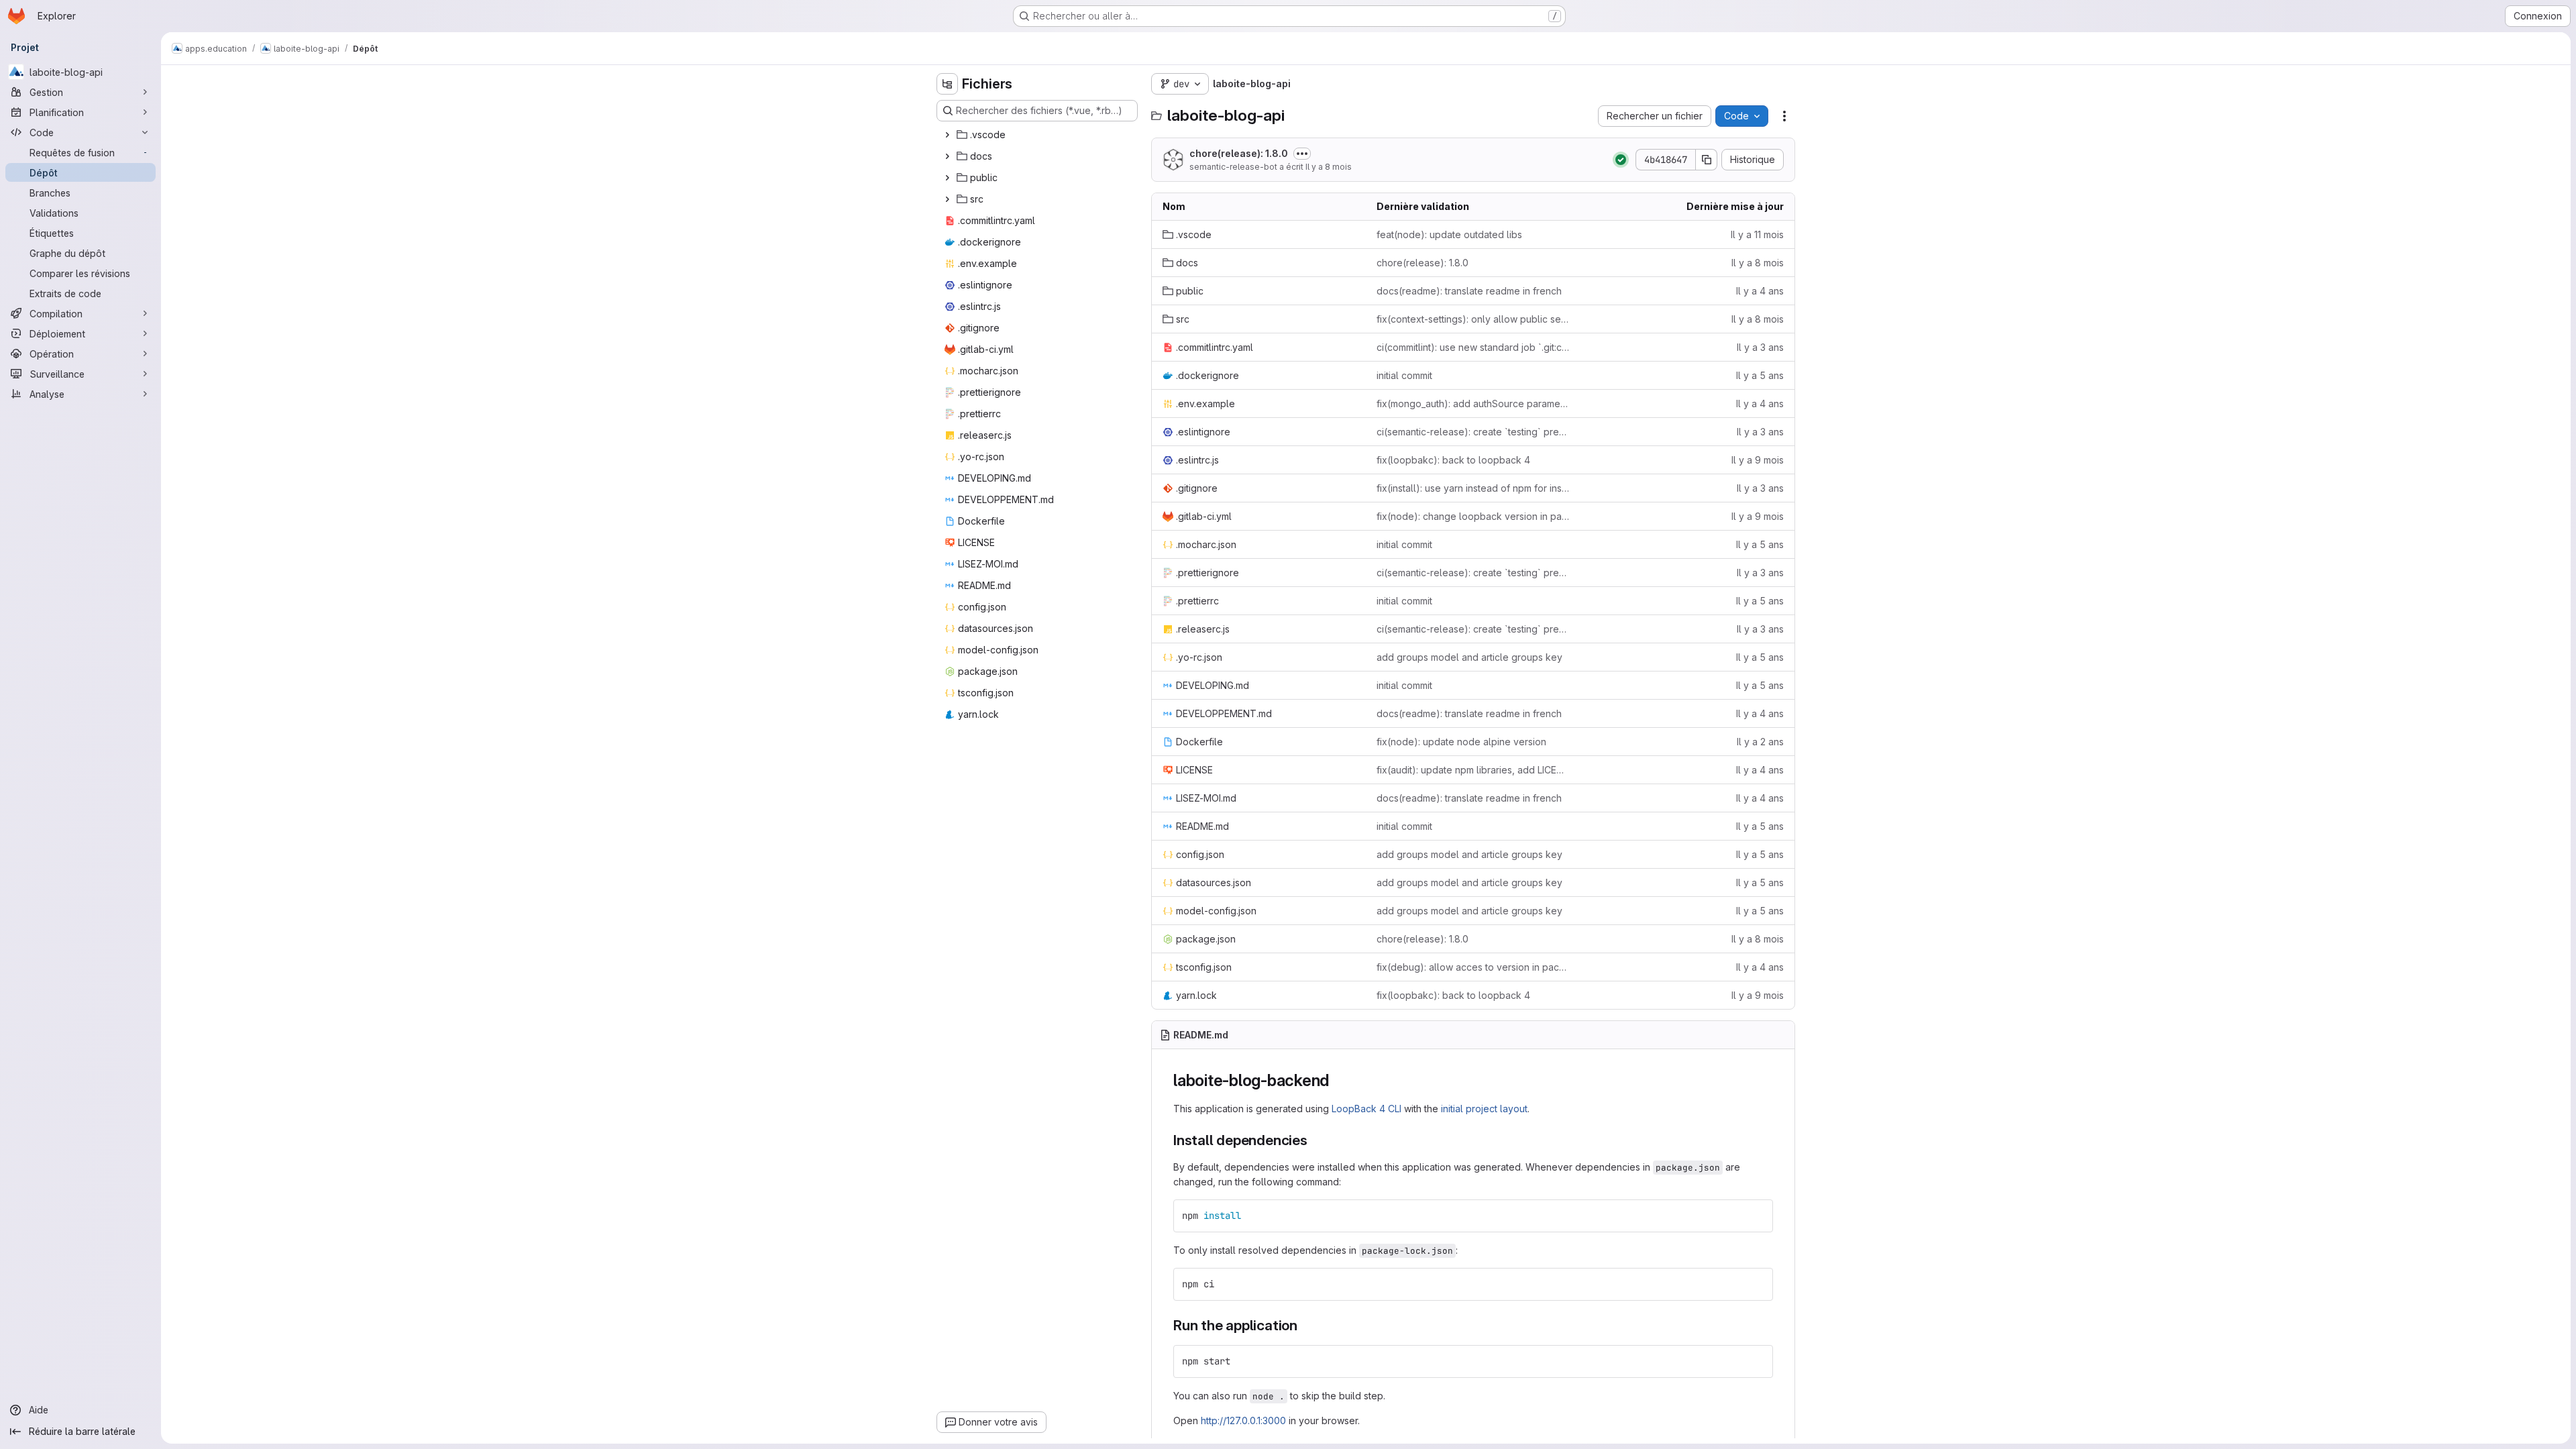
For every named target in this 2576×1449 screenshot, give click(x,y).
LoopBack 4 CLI (1366, 1109)
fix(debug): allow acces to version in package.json (1473, 967)
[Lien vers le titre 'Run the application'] (1305, 1325)
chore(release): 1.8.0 (1239, 153)
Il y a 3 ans (1760, 347)
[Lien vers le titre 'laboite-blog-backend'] (1338, 1080)
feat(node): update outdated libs (1449, 234)
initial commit (1404, 375)
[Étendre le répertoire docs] (947, 156)
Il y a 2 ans (1760, 742)
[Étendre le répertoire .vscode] (947, 135)
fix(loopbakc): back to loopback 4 (1453, 460)
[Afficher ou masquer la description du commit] (1302, 154)
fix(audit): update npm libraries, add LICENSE (1473, 770)
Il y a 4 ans (1760, 291)
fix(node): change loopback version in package (1473, 516)
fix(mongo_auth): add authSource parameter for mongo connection (1473, 404)
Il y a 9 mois (1758, 460)
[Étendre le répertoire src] (947, 199)
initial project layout (1484, 1109)
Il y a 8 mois (1329, 167)
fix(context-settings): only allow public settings (1473, 319)
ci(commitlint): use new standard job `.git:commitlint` (1473, 347)
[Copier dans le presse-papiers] (1757, 1216)
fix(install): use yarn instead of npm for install (1473, 488)
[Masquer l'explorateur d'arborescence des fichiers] (947, 84)
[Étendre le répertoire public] (947, 178)
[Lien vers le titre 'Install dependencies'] (1315, 1140)
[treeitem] (1038, 135)
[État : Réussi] (1621, 160)
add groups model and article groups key (1469, 657)
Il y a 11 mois (1757, 234)
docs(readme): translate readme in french (1469, 291)
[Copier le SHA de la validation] (1707, 160)
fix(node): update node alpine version (1461, 742)
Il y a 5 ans (1760, 375)
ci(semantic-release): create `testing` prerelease (1473, 432)
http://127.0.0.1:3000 (1243, 1420)
